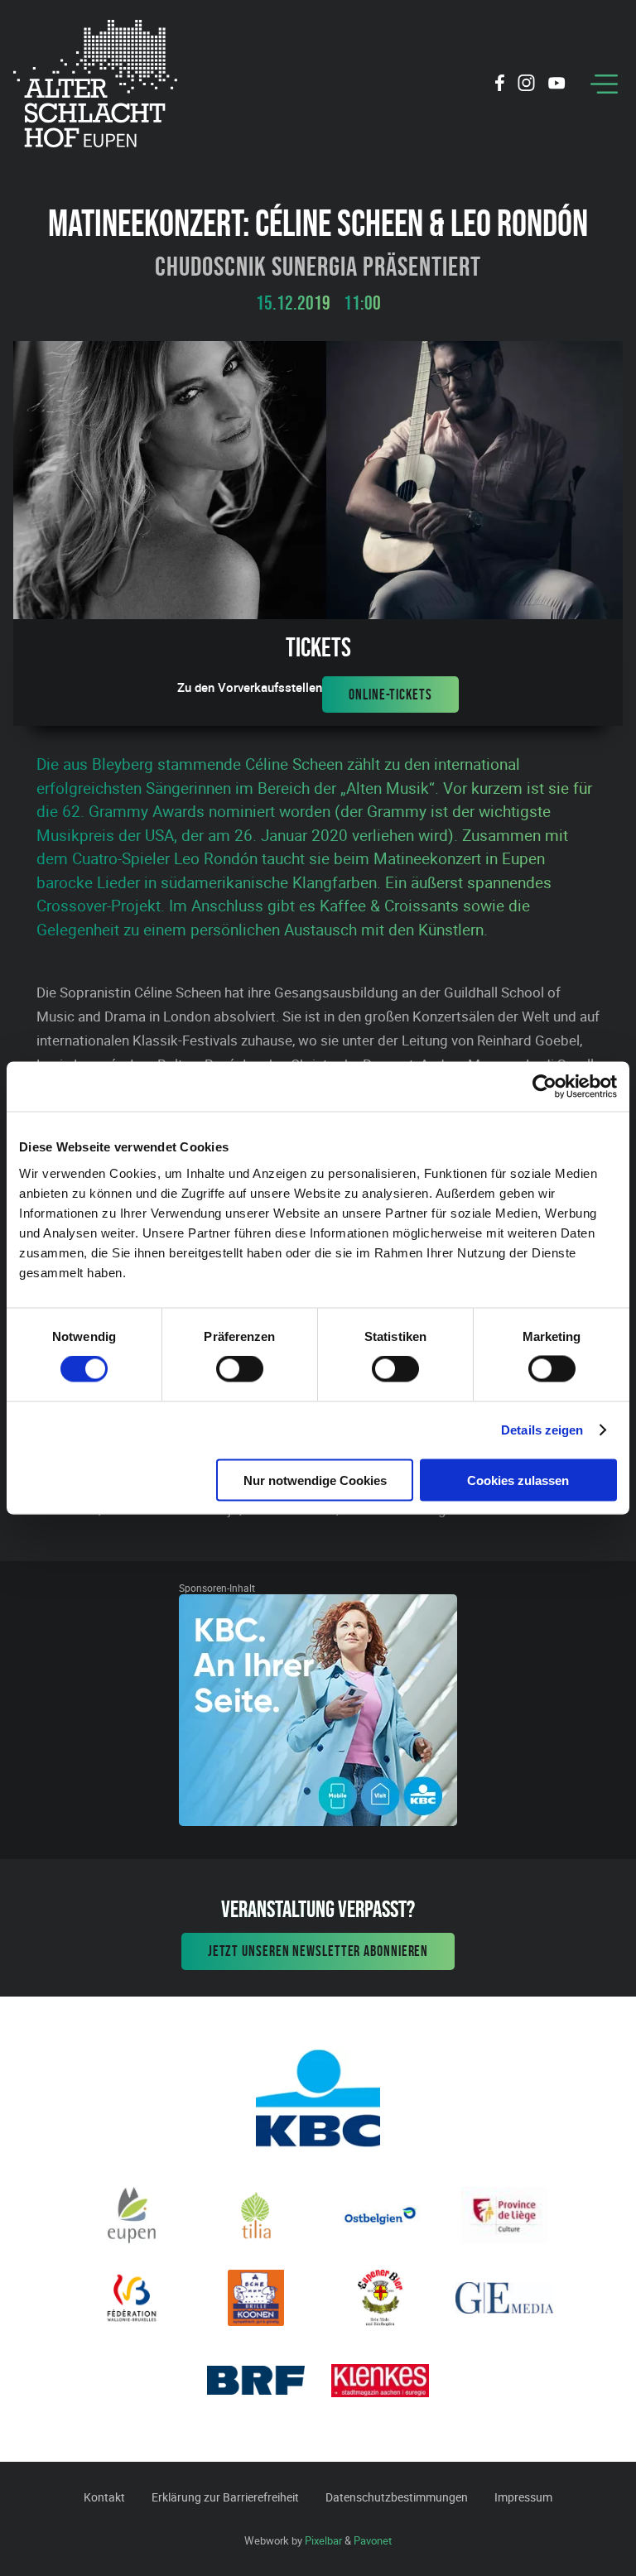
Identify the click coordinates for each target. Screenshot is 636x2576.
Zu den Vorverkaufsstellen (250, 687)
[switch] (240, 1369)
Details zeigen (542, 1430)
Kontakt (104, 2497)
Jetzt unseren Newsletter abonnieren (318, 1951)
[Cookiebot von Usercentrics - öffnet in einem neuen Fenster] (544, 1087)
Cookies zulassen (518, 1480)
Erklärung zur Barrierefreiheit (225, 2497)
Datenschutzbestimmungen (397, 2497)
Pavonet (373, 2540)
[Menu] (604, 84)
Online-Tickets (390, 694)
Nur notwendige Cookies (315, 1480)
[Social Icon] (500, 85)
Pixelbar (323, 2540)
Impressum (523, 2497)
